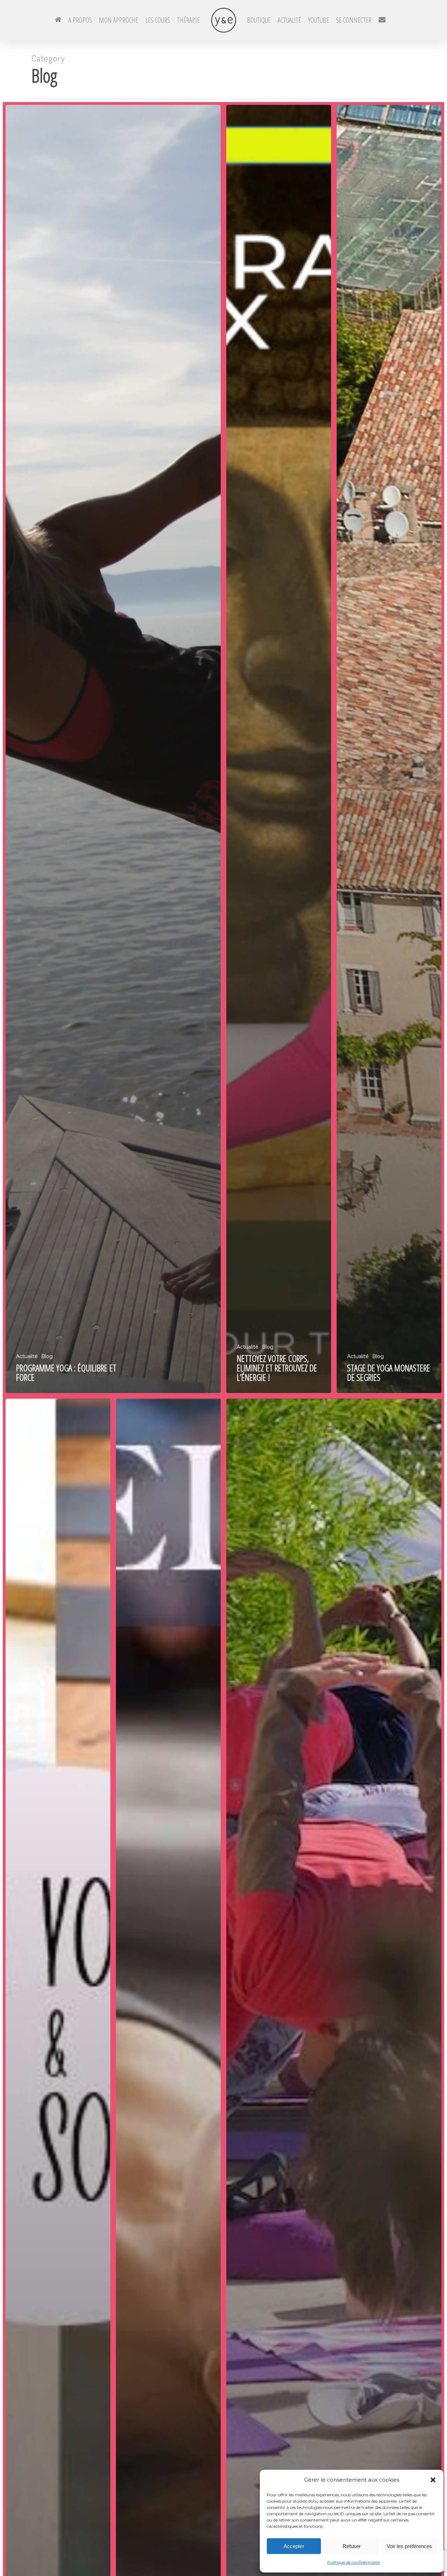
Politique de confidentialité (354, 2562)
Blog (47, 1356)
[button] (433, 2480)
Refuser (352, 2546)
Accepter (294, 2546)
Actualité (27, 1356)
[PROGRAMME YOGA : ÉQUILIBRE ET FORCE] (113, 749)
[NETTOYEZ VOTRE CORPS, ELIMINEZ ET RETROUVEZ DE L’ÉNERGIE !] (279, 749)
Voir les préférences (409, 2546)
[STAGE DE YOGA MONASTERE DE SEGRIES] (389, 749)
